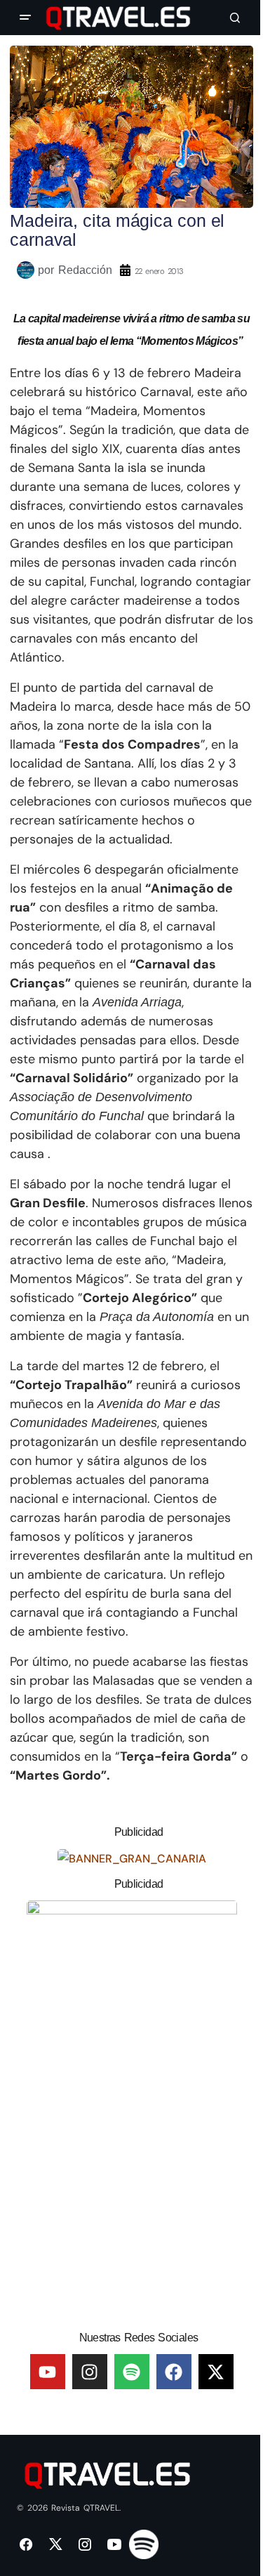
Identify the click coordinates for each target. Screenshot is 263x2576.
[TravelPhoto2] (132, 2110)
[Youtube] (48, 2372)
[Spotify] (132, 2372)
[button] (25, 18)
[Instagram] (90, 2372)
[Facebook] (174, 2372)
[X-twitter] (216, 2372)
